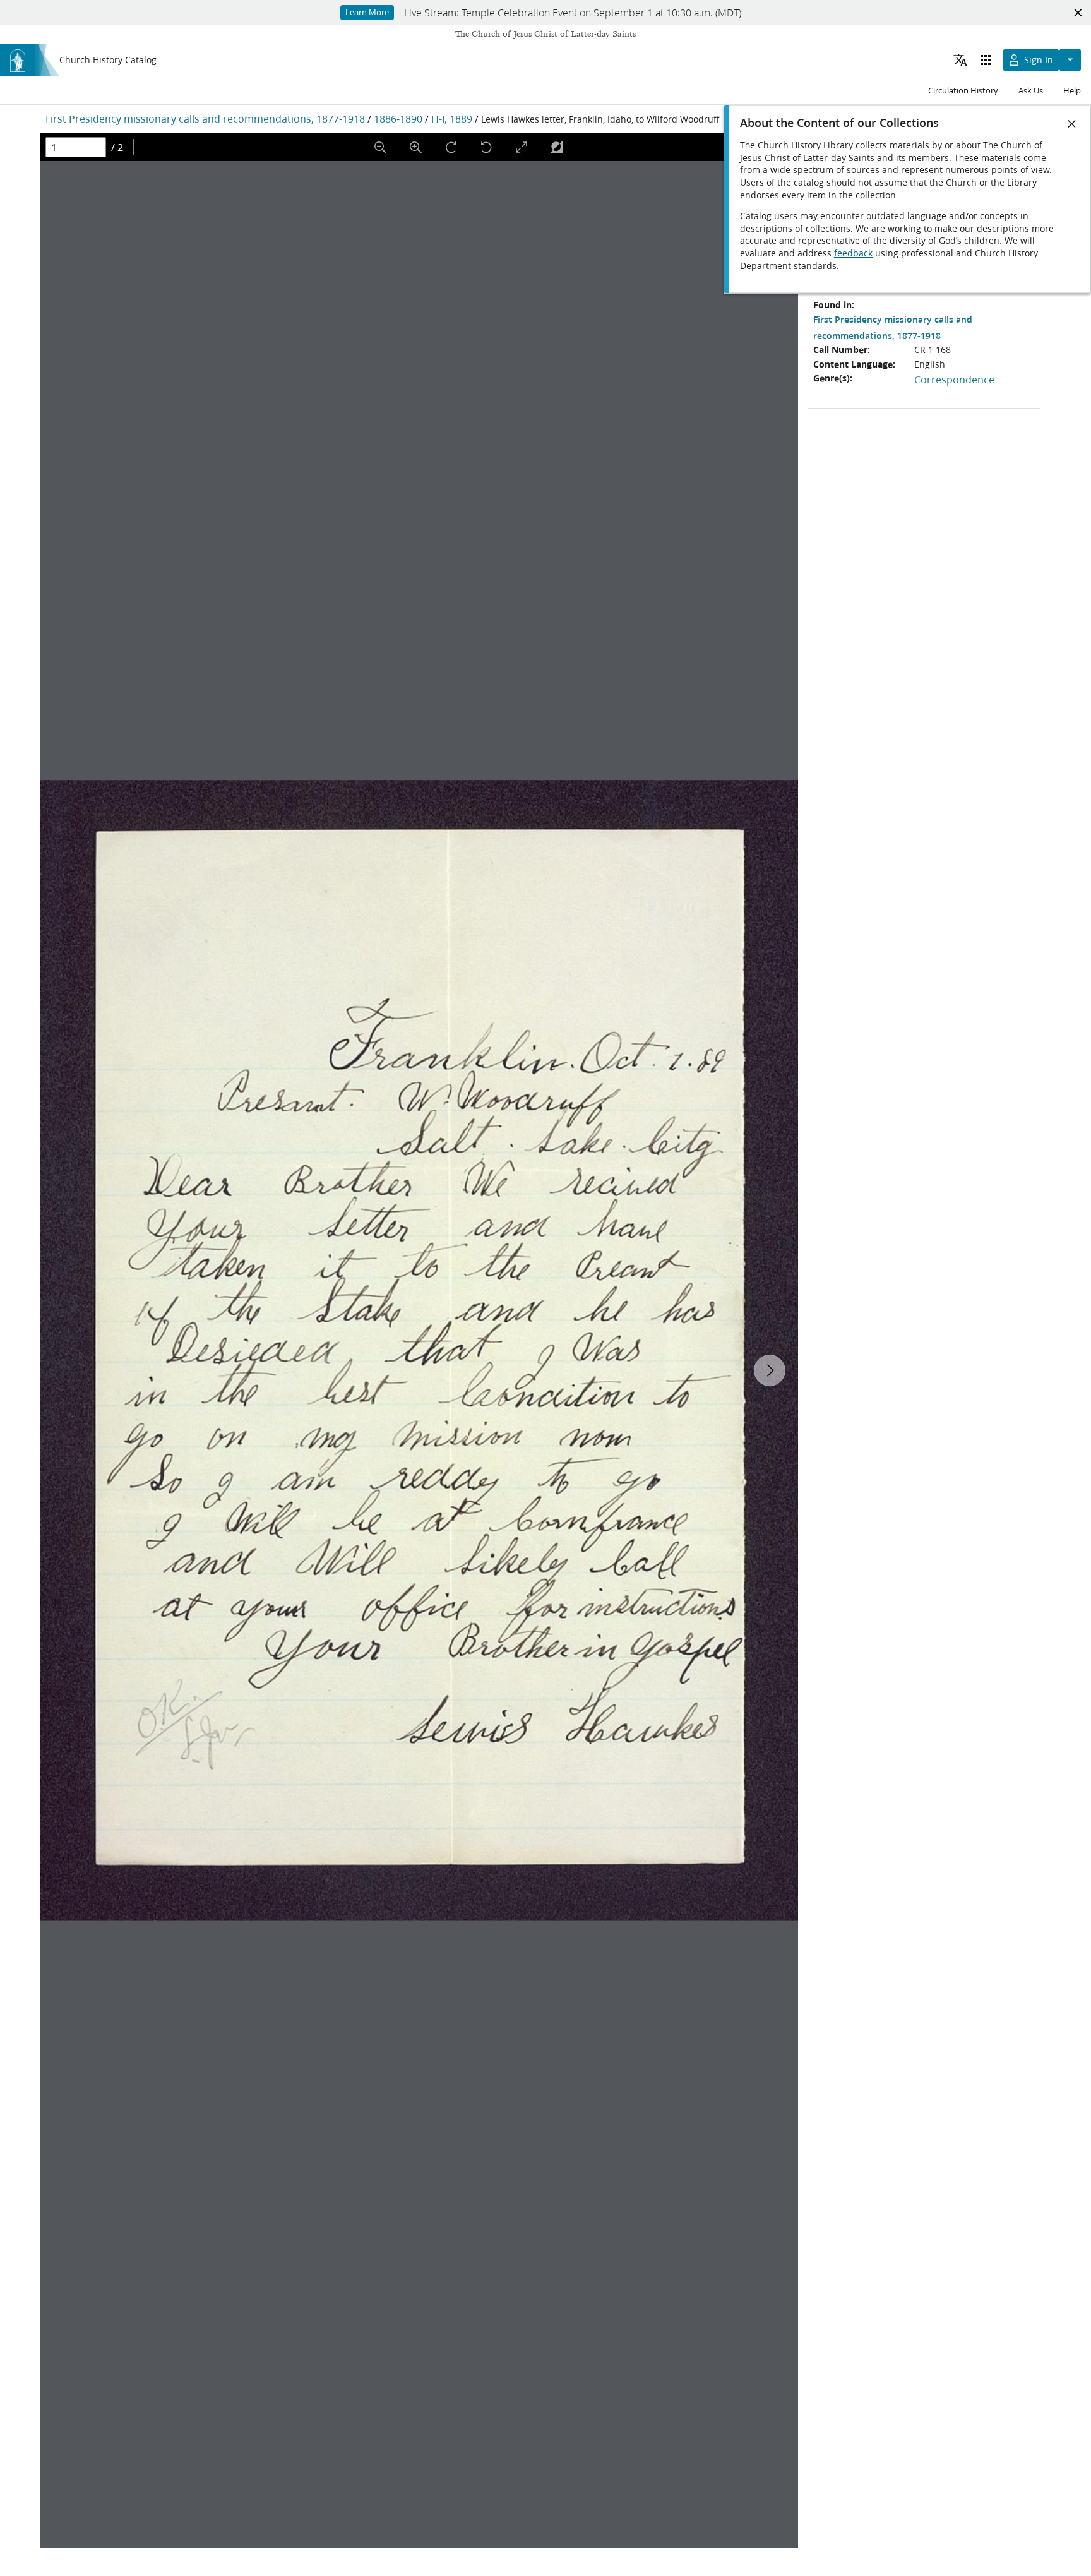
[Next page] (770, 1370)
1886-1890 (398, 118)
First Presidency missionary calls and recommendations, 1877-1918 (205, 118)
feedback (853, 253)
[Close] (1072, 124)
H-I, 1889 (452, 118)
